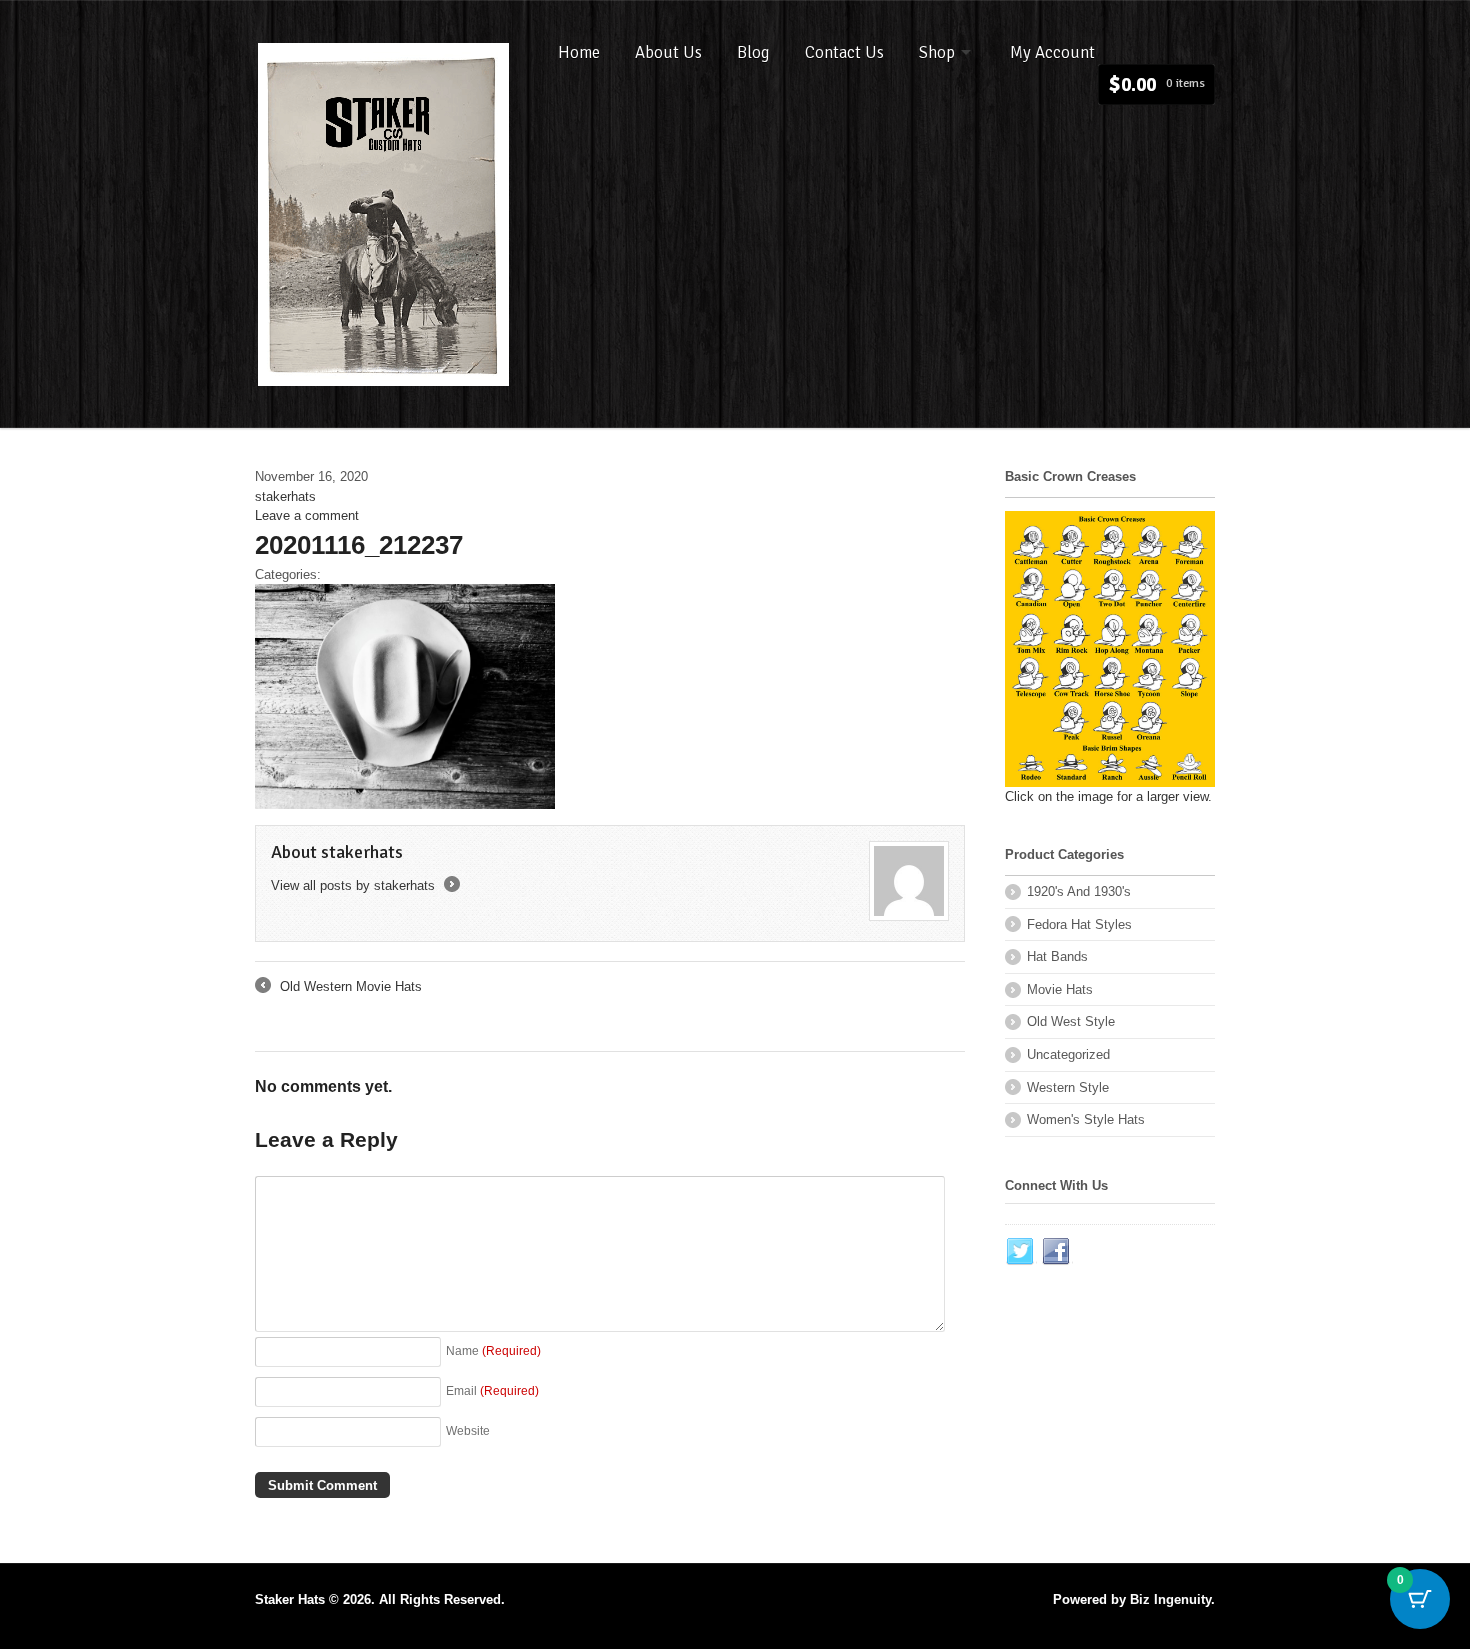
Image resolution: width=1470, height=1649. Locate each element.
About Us (668, 52)
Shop (937, 52)
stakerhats (285, 496)
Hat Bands (1057, 956)
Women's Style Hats (1086, 1119)
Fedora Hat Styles (1079, 924)
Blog (753, 52)
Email (492, 1390)
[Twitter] (1021, 1252)
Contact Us (844, 52)
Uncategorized (1068, 1054)
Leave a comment (307, 515)
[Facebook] (1057, 1252)
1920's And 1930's (1079, 891)
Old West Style (1071, 1021)
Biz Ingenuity (1170, 1599)
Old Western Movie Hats (338, 988)
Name (493, 1350)
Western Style (1068, 1087)
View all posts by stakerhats (364, 885)
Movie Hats (1060, 989)
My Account (1052, 52)
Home (579, 52)
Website (468, 1430)
